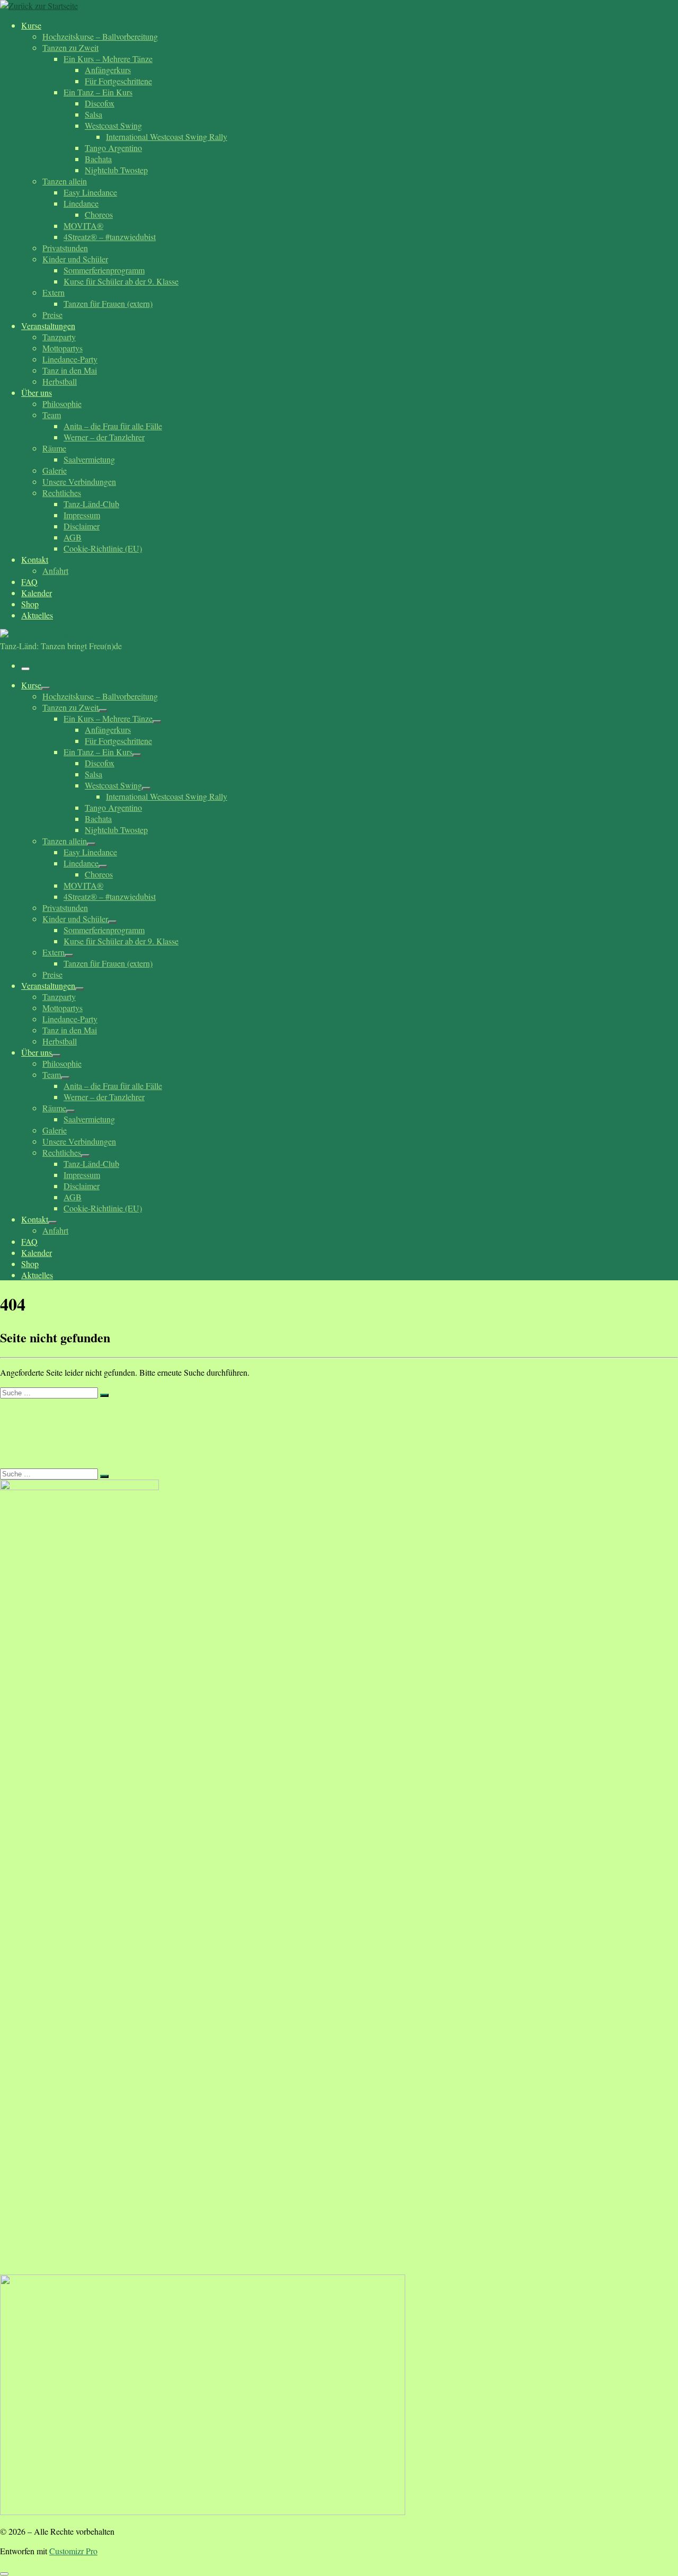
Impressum (30, 1448)
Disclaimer (30, 1418)
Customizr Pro (73, 2551)
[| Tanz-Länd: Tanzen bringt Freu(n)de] (39, 6)
